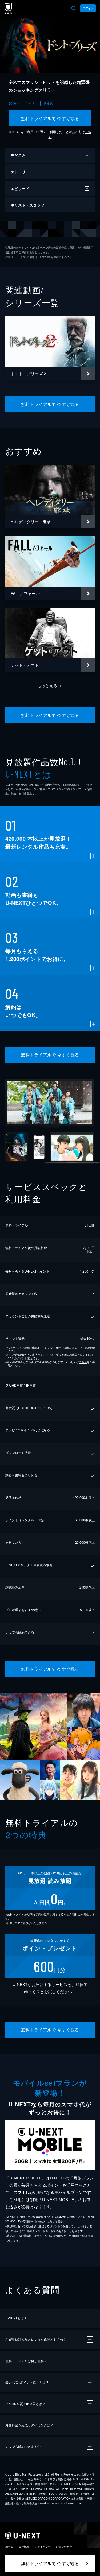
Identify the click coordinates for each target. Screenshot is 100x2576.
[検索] (74, 8)
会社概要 (24, 2547)
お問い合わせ (64, 2547)
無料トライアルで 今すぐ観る (50, 118)
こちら (83, 1362)
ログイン (88, 8)
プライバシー (43, 2547)
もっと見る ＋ (50, 685)
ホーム (9, 2547)
